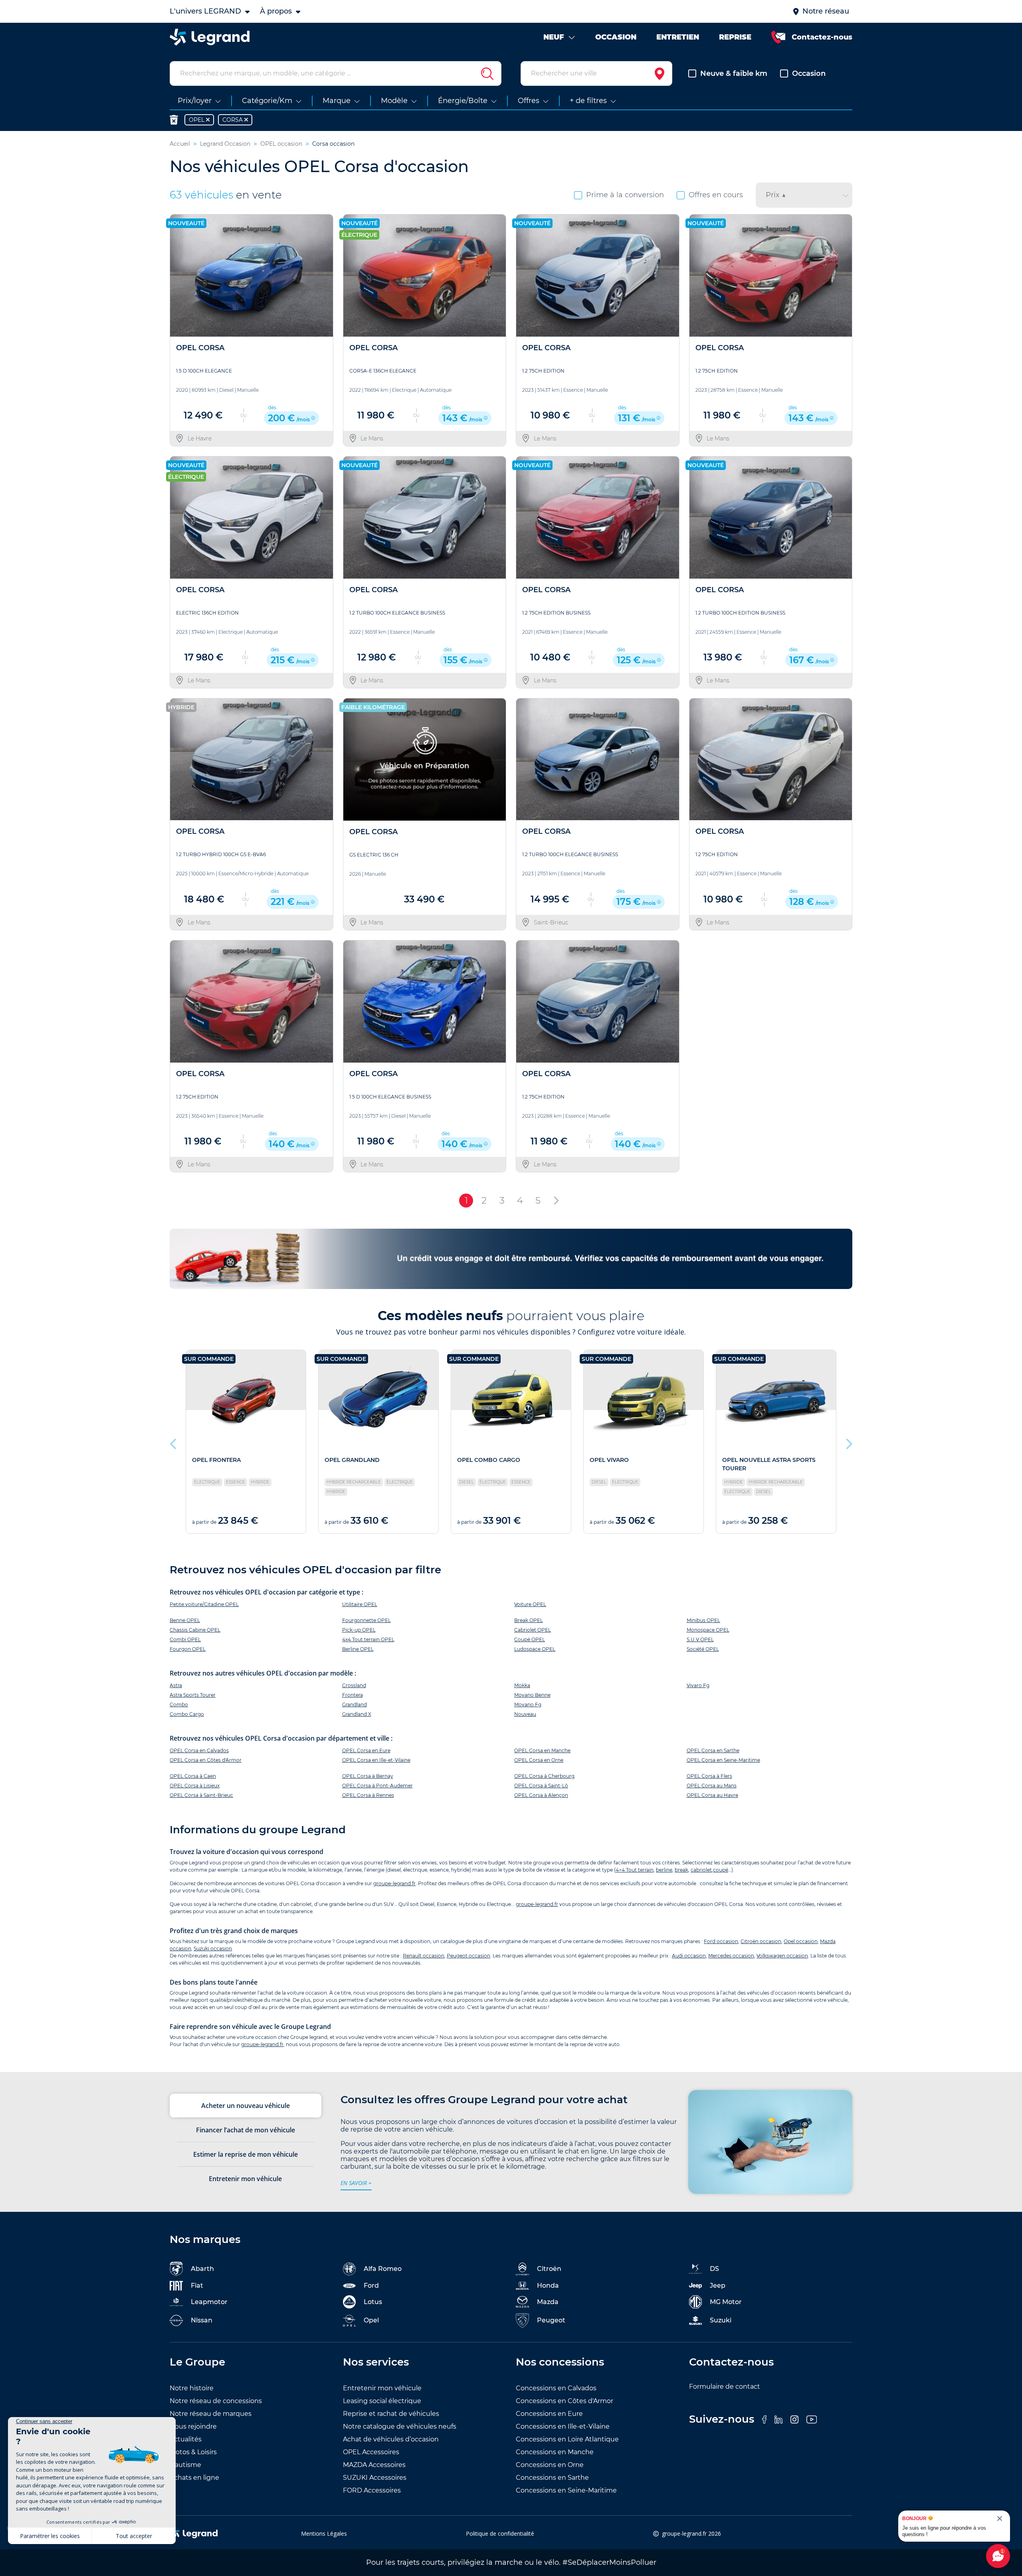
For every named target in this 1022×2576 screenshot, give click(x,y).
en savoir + (356, 2183)
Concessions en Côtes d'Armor (564, 2401)
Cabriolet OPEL (533, 1630)
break (681, 1870)
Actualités (186, 2439)
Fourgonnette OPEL (366, 1620)
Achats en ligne (194, 2478)
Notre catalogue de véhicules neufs (400, 2426)
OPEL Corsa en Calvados (199, 1750)
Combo (179, 1704)
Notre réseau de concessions (216, 2401)
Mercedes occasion (731, 1956)
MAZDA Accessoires (374, 2465)
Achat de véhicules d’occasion (391, 2439)
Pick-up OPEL (359, 1630)
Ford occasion (721, 1941)
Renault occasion (424, 1956)
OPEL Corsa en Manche (542, 1750)
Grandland (355, 1704)
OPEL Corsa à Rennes (368, 1795)
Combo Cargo (187, 1714)
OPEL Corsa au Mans (712, 1786)
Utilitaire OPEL (360, 1604)
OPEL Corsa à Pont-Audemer (377, 1786)
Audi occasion (689, 1956)
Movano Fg (528, 1704)
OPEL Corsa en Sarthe (713, 1750)
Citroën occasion (761, 1941)
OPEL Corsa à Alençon (541, 1795)
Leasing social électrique (382, 2401)
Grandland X (357, 1714)
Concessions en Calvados (556, 2388)
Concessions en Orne (550, 2465)
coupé (721, 1870)
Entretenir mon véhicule (382, 2388)
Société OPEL (703, 1649)
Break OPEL (529, 1620)
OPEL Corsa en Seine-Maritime (723, 1760)
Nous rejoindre (193, 2426)
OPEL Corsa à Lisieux (195, 1786)
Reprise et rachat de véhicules (391, 2414)
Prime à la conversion (625, 195)
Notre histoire (192, 2388)
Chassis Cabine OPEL (195, 1630)
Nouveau (525, 1714)
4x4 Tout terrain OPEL (368, 1639)
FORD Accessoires (372, 2490)
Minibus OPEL (703, 1620)
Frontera (353, 1695)
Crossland (354, 1685)
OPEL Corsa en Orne (539, 1760)
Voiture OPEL (530, 1604)
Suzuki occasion (213, 1948)
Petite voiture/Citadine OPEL (204, 1604)
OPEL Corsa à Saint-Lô (541, 1786)
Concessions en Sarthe (552, 2478)
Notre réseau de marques (211, 2414)
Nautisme (185, 2465)
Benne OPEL (185, 1620)
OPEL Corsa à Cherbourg (544, 1776)
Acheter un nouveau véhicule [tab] (246, 2106)
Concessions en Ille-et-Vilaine (563, 2426)
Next (848, 1442)
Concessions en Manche (555, 2452)
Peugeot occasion (468, 1956)
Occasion (809, 73)
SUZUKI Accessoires (375, 2478)
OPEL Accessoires (371, 2452)
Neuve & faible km (734, 73)
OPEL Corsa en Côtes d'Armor (206, 1760)
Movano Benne (532, 1695)
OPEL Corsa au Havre (712, 1795)
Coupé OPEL (530, 1639)
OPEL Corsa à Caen (193, 1776)
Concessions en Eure (549, 2414)
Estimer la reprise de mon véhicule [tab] (246, 2154)
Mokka (522, 1685)
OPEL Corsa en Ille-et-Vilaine (376, 1760)
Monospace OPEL (708, 1630)
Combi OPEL (185, 1639)
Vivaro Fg (698, 1685)
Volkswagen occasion (782, 1956)
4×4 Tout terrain (635, 1870)
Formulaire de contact (725, 2387)
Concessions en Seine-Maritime (566, 2490)
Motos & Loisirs (193, 2452)
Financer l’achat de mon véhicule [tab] (246, 2130)
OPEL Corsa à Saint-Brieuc (201, 1795)
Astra (176, 1685)
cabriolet (701, 1870)
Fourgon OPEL (188, 1649)
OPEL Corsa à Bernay (368, 1776)
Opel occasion (801, 1941)
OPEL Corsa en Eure (366, 1750)
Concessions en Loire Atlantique (567, 2439)
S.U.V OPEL (700, 1639)
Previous (174, 1442)
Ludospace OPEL (535, 1649)
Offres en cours (716, 195)
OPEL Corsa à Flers (709, 1776)
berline (664, 1870)
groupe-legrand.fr (394, 1883)
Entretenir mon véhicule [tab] (245, 2179)
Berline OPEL (358, 1649)
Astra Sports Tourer (193, 1695)
